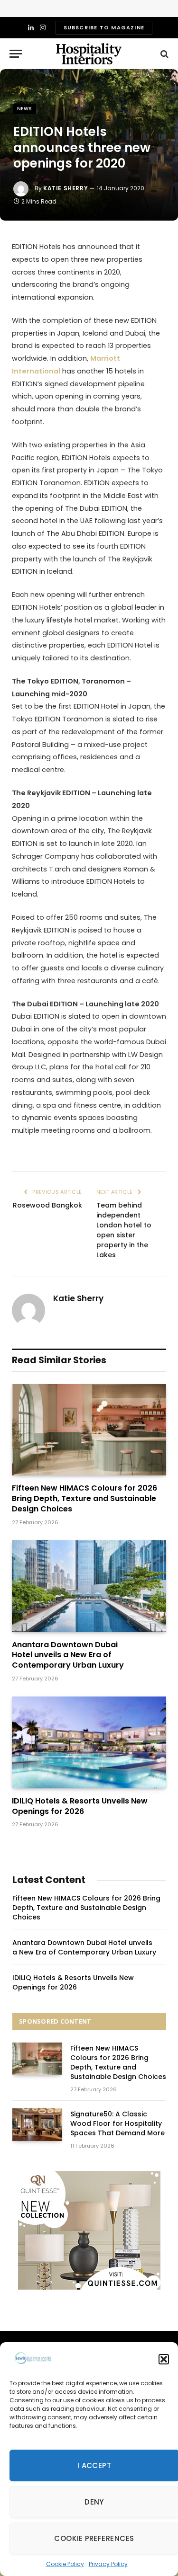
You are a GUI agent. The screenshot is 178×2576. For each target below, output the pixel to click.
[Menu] (16, 54)
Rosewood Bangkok (47, 1205)
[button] (164, 2359)
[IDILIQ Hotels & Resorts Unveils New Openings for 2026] (89, 1742)
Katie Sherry (66, 188)
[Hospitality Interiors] (89, 54)
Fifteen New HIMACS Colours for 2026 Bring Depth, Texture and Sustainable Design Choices (84, 1498)
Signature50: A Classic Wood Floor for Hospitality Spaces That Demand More (117, 2123)
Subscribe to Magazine (104, 27)
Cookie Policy (65, 2564)
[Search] (164, 54)
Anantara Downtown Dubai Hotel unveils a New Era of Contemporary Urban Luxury (68, 1655)
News (25, 109)
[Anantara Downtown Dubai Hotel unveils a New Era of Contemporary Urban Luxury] (89, 1586)
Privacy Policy (108, 2564)
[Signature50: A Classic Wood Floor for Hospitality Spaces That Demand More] (37, 2125)
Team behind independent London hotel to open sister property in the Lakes (124, 1230)
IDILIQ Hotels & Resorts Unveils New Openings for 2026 (80, 1806)
